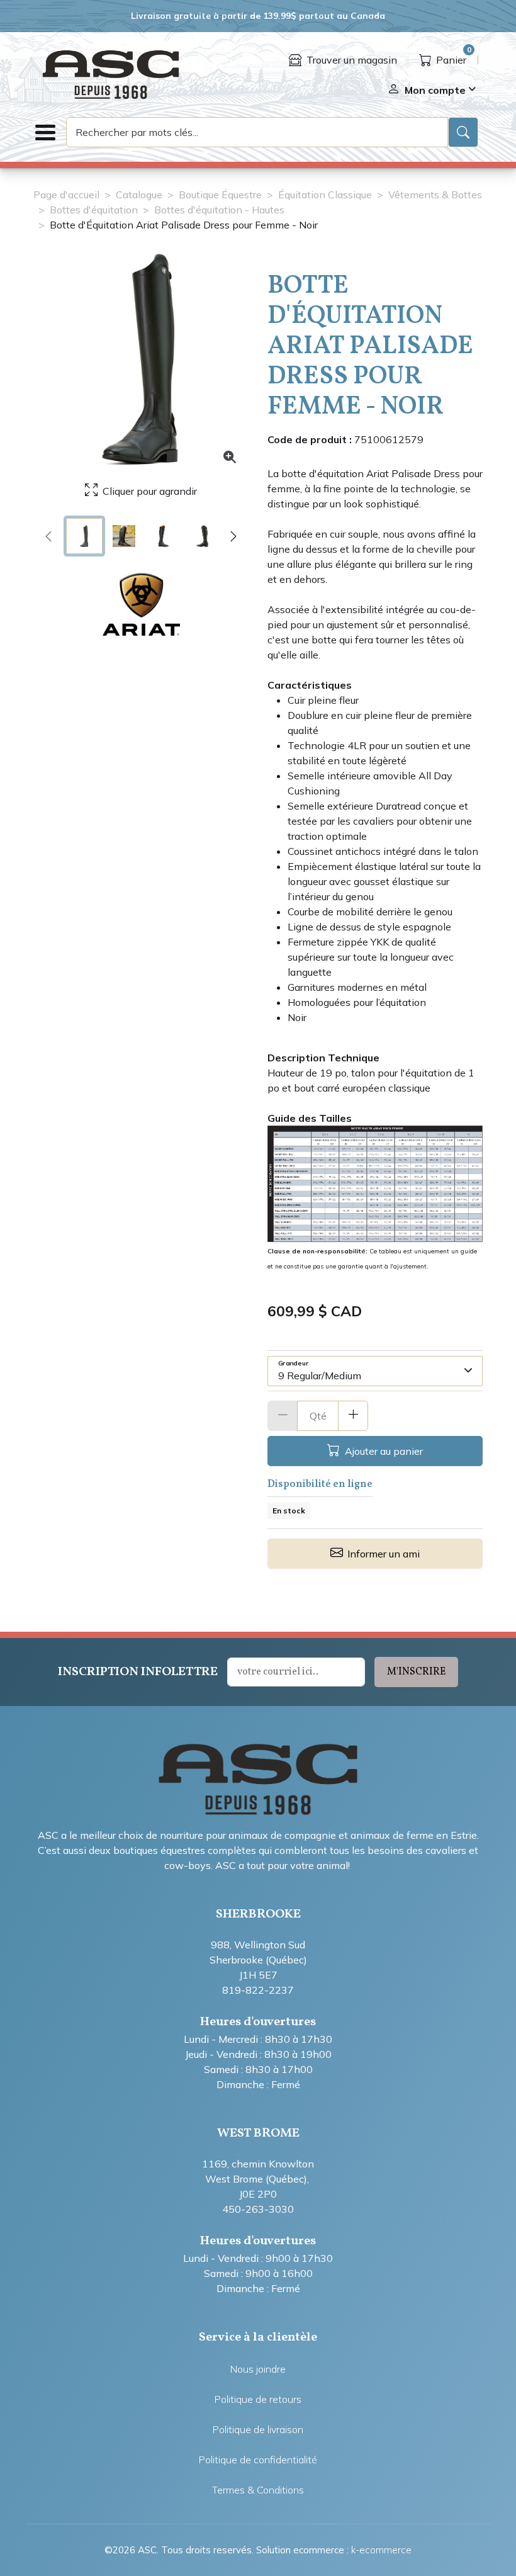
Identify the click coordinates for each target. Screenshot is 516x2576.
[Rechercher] (463, 132)
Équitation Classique (325, 195)
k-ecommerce (381, 2550)
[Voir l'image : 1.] (84, 536)
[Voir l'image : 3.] (164, 536)
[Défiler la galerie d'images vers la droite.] (233, 536)
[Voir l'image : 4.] (203, 536)
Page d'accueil (66, 195)
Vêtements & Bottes (435, 195)
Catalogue (139, 195)
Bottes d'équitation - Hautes (219, 210)
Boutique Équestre (220, 195)
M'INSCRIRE (416, 1672)
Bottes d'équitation (94, 210)
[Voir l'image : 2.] (124, 536)
